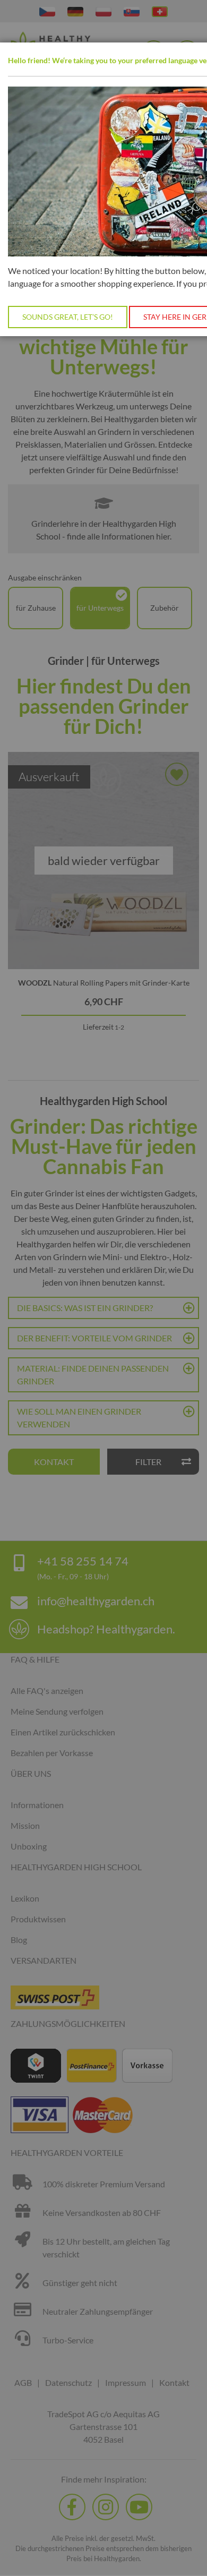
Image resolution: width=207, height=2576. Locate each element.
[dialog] (103, 1288)
